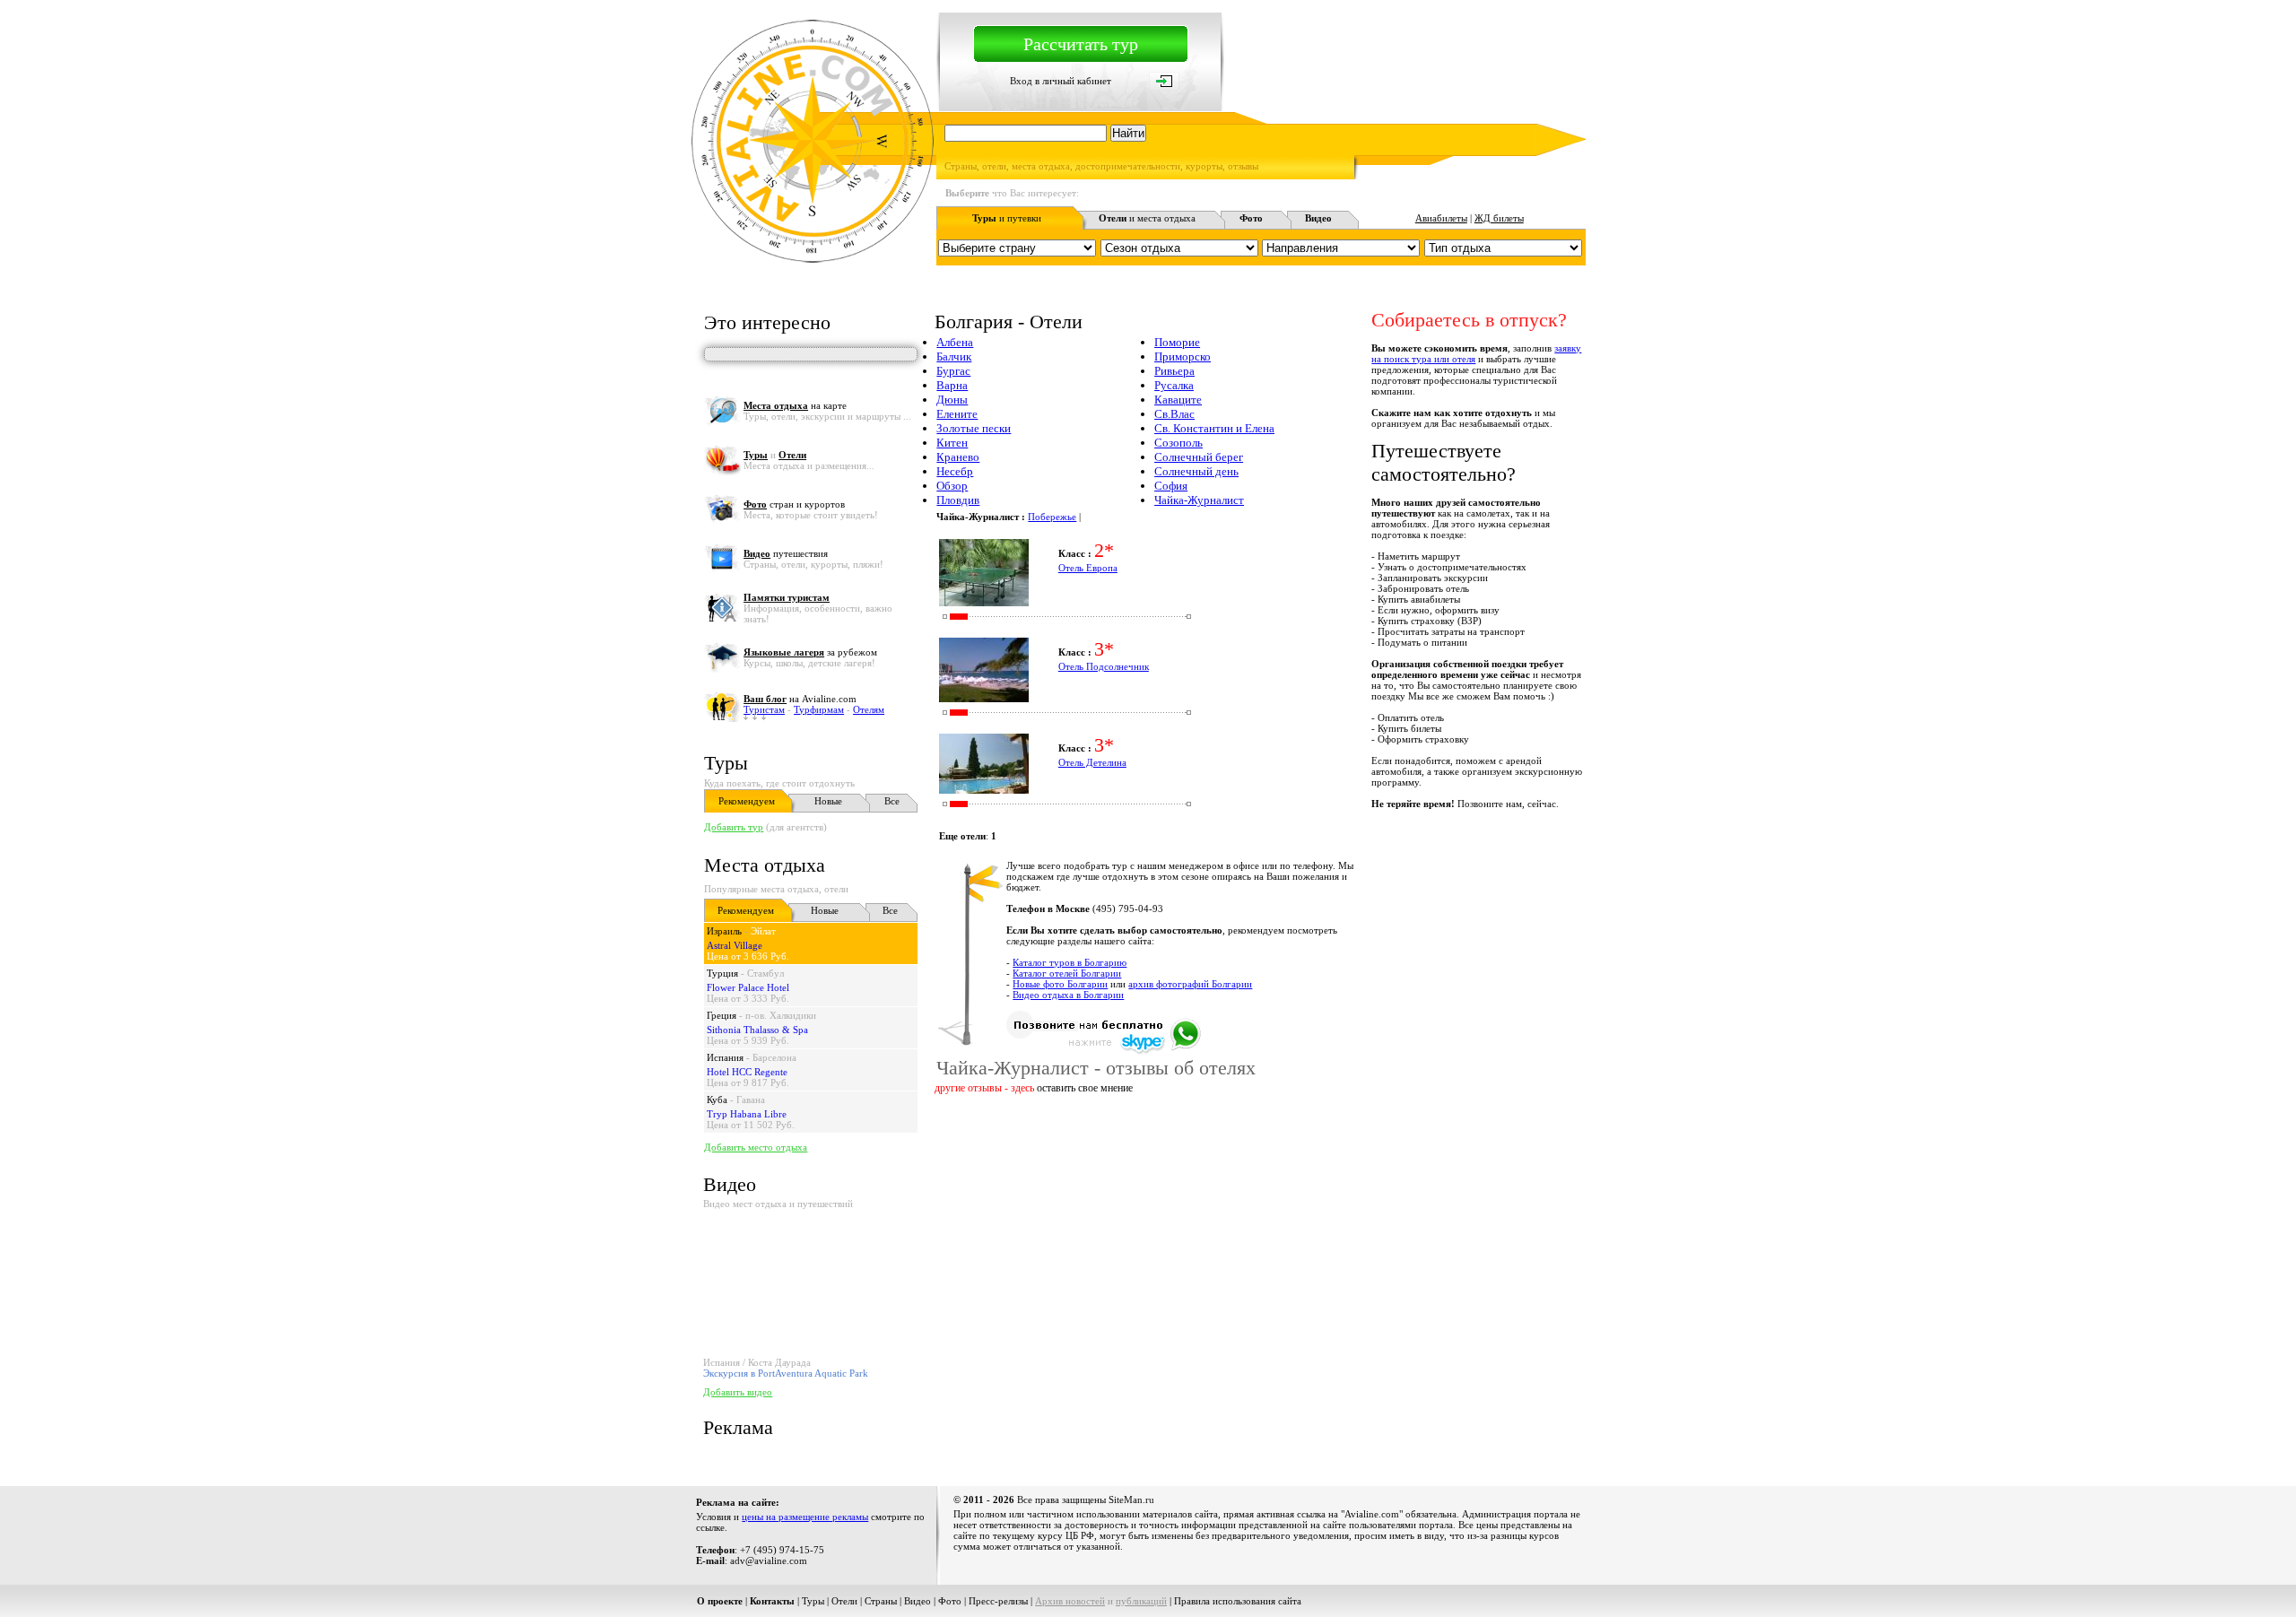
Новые (828, 801)
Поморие (1177, 342)
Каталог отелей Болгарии (1067, 973)
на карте (795, 405)
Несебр (955, 471)
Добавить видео (738, 1392)
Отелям (869, 709)
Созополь (1178, 443)
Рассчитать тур (1081, 44)
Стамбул (765, 973)
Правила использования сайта (1238, 1601)
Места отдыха (765, 865)
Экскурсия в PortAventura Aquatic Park (786, 1373)
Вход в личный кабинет (1061, 81)
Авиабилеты (1441, 218)
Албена (955, 342)
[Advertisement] (1259, 1153)
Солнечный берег (1199, 457)
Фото (950, 1601)
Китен (952, 443)
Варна (952, 385)
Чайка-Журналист (1199, 500)
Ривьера (1174, 371)
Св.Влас (1174, 414)
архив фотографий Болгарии (1190, 984)
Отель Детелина (1092, 762)
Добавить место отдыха (756, 1147)
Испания (725, 1057)
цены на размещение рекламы (805, 1517)
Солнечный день (1196, 471)
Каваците (1178, 400)
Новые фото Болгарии (1060, 984)
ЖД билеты (1499, 218)
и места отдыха (1147, 218)
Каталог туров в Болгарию (1070, 962)
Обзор (952, 486)
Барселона (774, 1057)
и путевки (1007, 218)
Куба (717, 1100)
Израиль (724, 931)
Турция (722, 973)
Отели (844, 1601)
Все (892, 801)
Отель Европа (1088, 568)
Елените (957, 414)
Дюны (952, 400)
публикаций (1141, 1601)
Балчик (954, 356)
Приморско (1183, 356)
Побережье (1052, 517)
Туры (726, 763)
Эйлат (763, 931)
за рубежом (810, 652)
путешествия (786, 553)
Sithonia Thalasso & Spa (757, 1030)
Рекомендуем (747, 801)
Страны (881, 1601)
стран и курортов (794, 504)
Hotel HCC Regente (747, 1072)
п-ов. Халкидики (781, 1015)
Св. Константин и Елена (1214, 428)
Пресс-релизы (998, 1601)
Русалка (1174, 385)
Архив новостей (1070, 1601)
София (1171, 486)
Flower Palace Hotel (748, 987)
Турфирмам (819, 709)
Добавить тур (734, 827)
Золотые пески (974, 428)
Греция (722, 1015)
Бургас (953, 371)
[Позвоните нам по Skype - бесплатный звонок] (1104, 1051)
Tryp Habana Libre (747, 1114)
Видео (918, 1601)
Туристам (764, 709)
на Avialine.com (800, 699)
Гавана (751, 1100)
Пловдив (958, 500)
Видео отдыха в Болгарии (1068, 995)
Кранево (958, 457)
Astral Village (735, 945)
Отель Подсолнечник (1104, 666)
